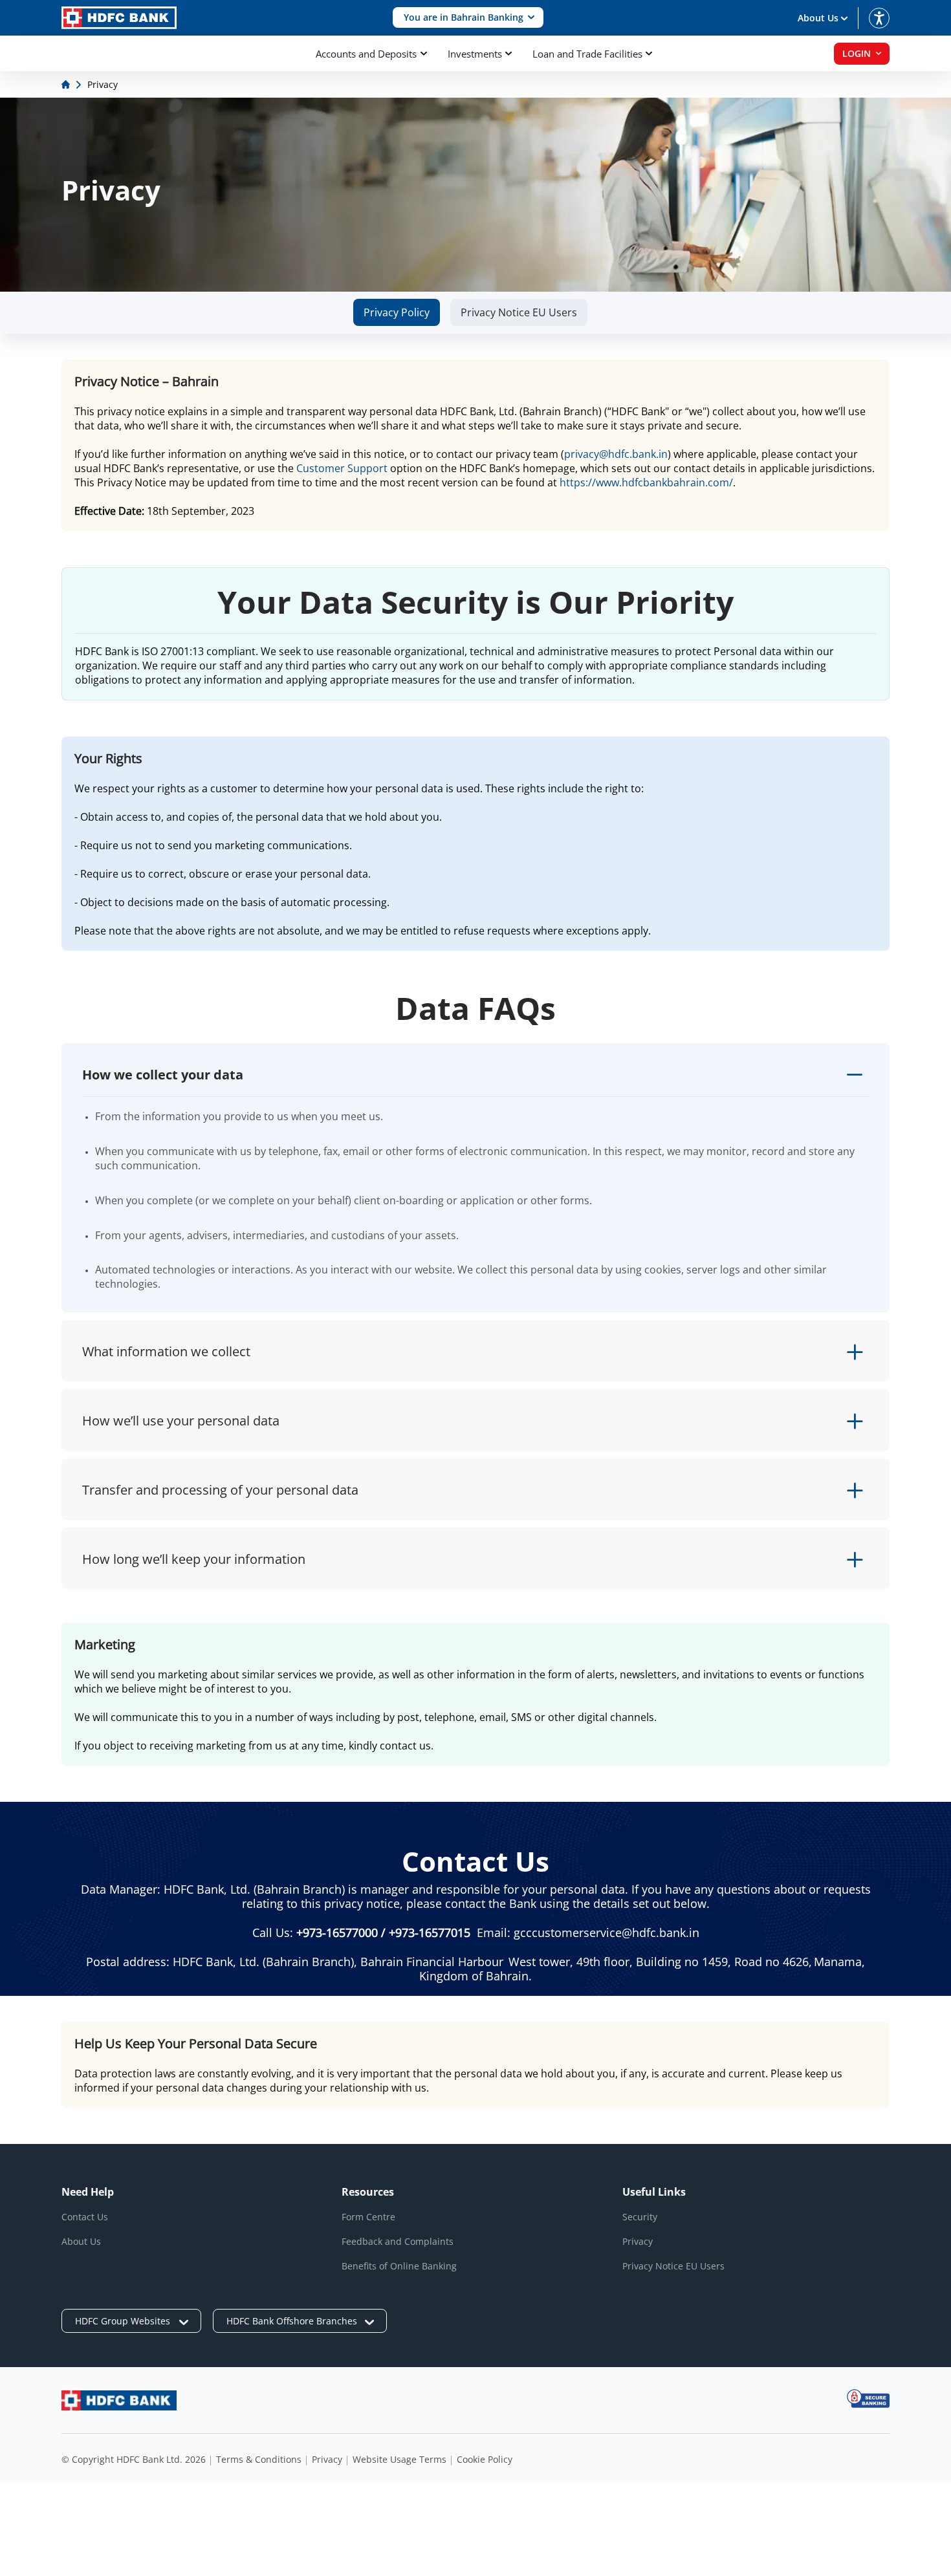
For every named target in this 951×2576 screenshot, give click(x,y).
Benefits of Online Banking (399, 2266)
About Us (81, 2241)
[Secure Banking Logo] (868, 2398)
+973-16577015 (430, 1932)
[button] (468, 18)
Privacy (638, 2241)
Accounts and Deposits (366, 54)
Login (857, 53)
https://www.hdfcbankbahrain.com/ (646, 482)
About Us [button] (818, 18)
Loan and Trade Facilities (587, 54)
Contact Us (85, 2217)
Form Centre (368, 2217)
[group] (397, 312)
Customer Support (342, 468)
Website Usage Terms (399, 2459)
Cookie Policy (485, 2459)
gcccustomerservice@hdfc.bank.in (607, 1932)
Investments (475, 54)
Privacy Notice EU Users (519, 312)
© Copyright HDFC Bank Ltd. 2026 (134, 2459)
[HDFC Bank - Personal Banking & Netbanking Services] (119, 2400)
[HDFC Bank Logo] (119, 18)
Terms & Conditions (259, 2459)
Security (640, 2217)
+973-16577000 (337, 1932)
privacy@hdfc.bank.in (616, 454)
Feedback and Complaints (398, 2241)
